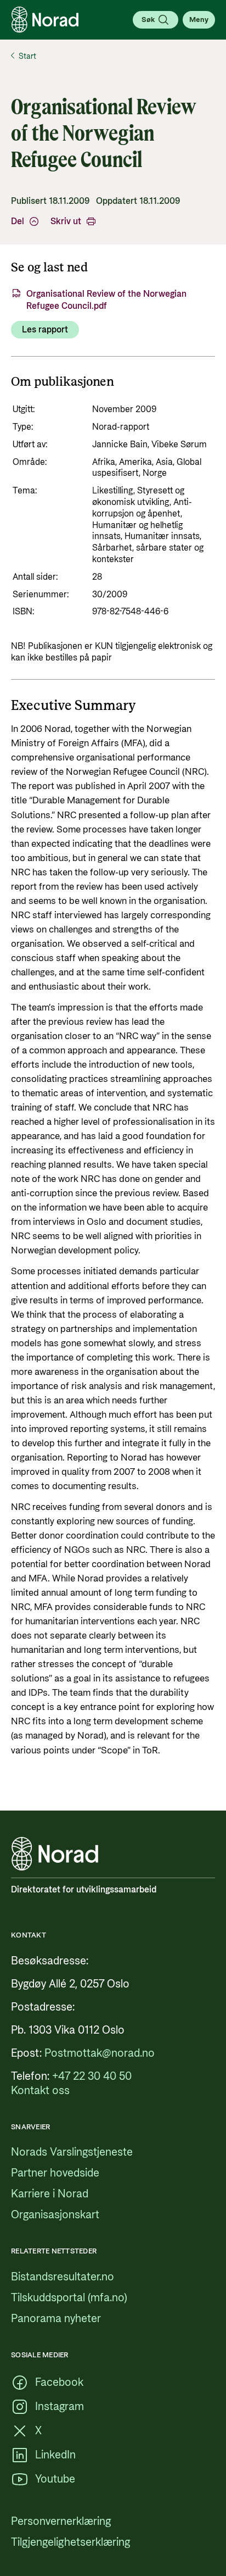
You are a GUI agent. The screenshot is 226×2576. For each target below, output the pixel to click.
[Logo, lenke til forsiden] (45, 20)
